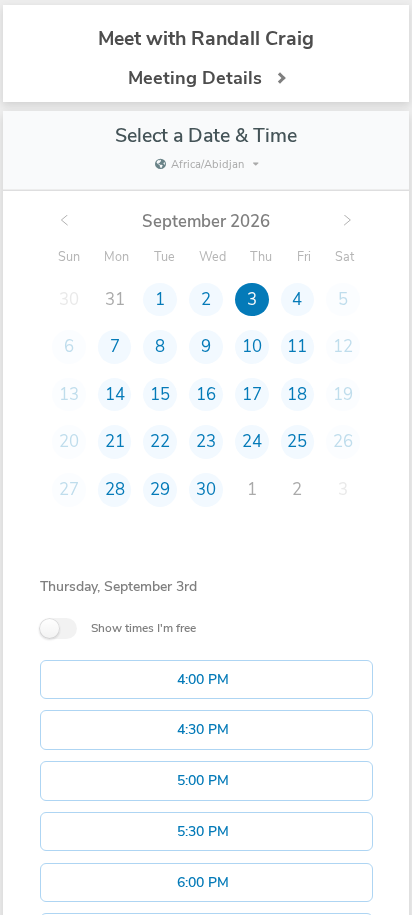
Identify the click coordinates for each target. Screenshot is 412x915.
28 (115, 489)
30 (206, 489)
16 (206, 394)
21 (115, 441)
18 (297, 394)
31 (115, 299)
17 (252, 394)
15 (160, 394)
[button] (206, 680)
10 (252, 346)
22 (160, 441)
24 (252, 441)
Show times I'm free (143, 628)
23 (206, 441)
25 (297, 441)
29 (160, 489)
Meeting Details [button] (195, 78)
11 (297, 346)
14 (115, 394)
